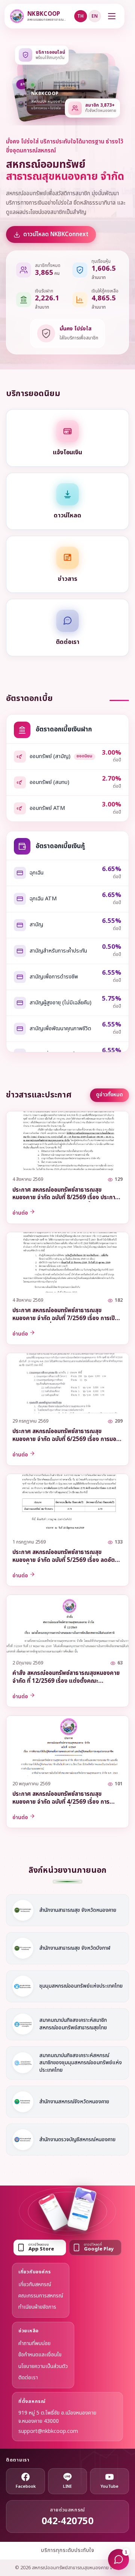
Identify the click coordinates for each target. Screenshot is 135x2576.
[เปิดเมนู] (112, 16)
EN (95, 16)
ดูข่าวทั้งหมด (109, 1095)
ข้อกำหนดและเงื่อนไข (40, 2355)
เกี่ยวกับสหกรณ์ (35, 2284)
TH (80, 16)
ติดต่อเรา (28, 2378)
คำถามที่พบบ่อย (34, 2343)
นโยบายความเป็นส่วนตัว (43, 2366)
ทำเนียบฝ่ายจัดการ (37, 2307)
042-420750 (68, 2521)
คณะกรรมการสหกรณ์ (41, 2296)
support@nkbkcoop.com (48, 2431)
